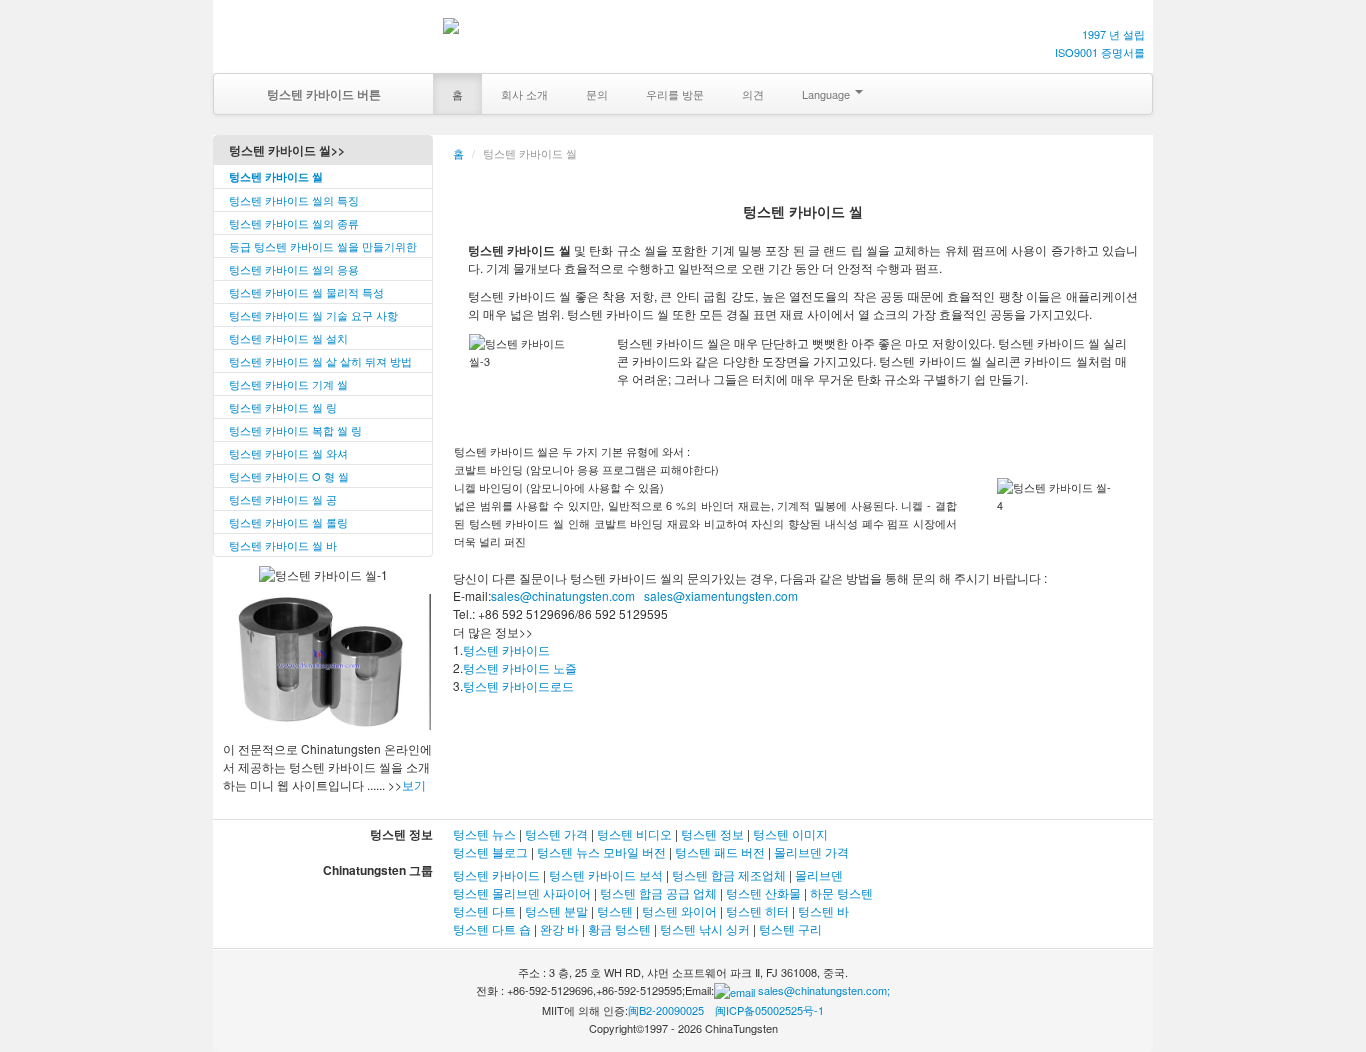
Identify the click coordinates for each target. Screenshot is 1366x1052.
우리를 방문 (675, 94)
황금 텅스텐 (619, 928)
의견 (753, 94)
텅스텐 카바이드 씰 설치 (288, 338)
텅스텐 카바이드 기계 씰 (288, 384)
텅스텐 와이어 (679, 910)
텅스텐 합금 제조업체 (729, 874)
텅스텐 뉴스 (484, 833)
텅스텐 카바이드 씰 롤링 (288, 522)
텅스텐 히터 (757, 910)
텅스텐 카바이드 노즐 (520, 667)
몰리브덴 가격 (811, 851)
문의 (597, 94)
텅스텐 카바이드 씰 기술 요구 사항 (313, 315)
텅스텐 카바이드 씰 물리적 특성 (306, 292)
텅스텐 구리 (790, 928)
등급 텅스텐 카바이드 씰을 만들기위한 (323, 246)
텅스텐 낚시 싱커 (705, 928)
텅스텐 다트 (484, 910)
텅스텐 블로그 (490, 851)
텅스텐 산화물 (763, 892)
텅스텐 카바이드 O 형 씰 (289, 476)
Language (827, 94)
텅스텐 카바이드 (506, 649)
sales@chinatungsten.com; (822, 990)
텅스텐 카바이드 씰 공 (283, 499)
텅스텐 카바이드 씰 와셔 (288, 453)
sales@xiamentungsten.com (719, 595)
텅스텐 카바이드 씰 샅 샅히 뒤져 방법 (320, 361)
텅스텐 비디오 (634, 833)
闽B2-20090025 (666, 1010)
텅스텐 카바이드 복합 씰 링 (295, 430)
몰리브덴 (819, 874)
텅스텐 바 (823, 910)
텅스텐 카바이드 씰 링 (283, 407)
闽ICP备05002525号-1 (769, 1010)
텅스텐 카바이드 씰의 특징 (294, 200)
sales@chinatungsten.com (563, 595)
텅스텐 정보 (712, 833)
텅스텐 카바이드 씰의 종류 (294, 223)
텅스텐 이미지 (790, 833)
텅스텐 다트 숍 (493, 928)
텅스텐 (615, 910)
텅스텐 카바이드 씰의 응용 (294, 269)
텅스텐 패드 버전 (720, 851)
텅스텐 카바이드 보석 (606, 874)
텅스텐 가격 (556, 833)
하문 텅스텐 (841, 892)
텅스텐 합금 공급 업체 (658, 892)
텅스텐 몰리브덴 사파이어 (522, 892)
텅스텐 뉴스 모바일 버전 (601, 851)
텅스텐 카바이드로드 (518, 685)
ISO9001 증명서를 (1100, 52)
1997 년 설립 (1113, 34)
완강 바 (559, 928)
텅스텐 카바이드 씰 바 (283, 545)
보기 (414, 784)
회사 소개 (524, 94)
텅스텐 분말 (556, 910)
